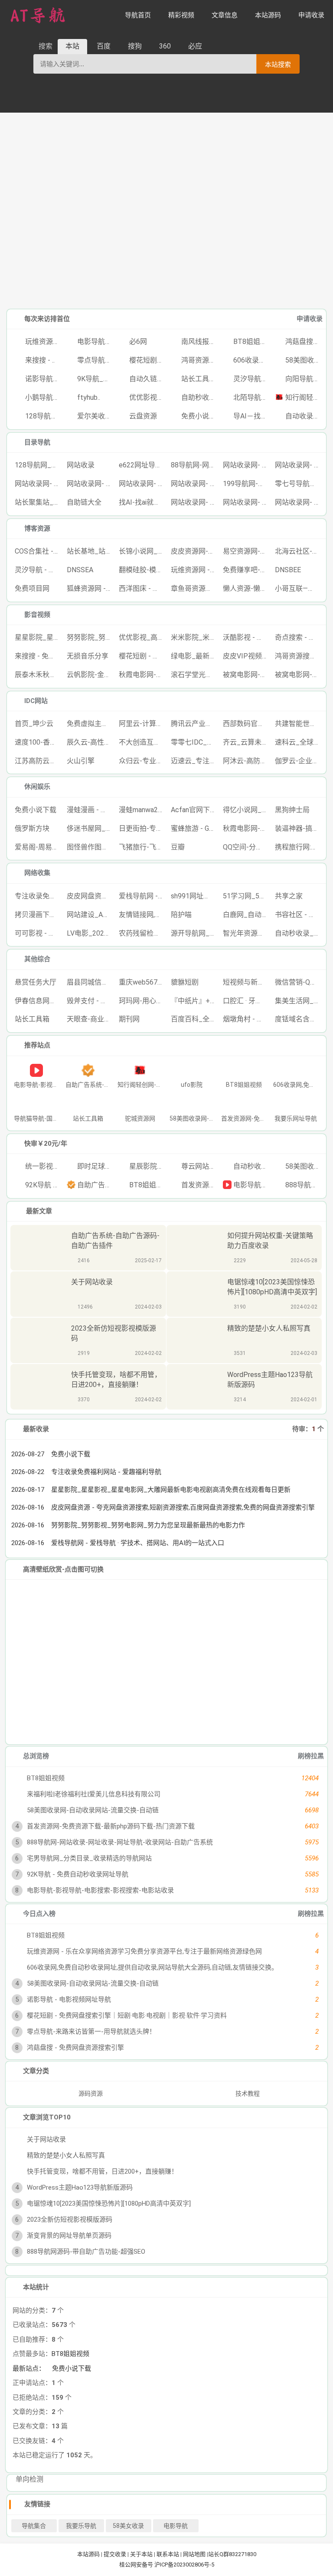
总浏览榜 (36, 1756)
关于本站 (141, 2554)
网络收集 (37, 873)
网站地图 (194, 2554)
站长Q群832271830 (232, 2554)
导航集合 (34, 2526)
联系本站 (168, 2554)
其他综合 (37, 959)
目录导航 (37, 442)
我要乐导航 (81, 2526)
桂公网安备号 (137, 2565)
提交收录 (115, 2554)
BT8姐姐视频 (70, 2354)
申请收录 (310, 319)
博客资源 (37, 528)
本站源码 (88, 2554)
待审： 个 (308, 1429)
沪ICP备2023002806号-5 (184, 2565)
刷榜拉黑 (311, 1756)
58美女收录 (128, 2526)
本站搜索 (278, 64)
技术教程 (248, 2093)
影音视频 (37, 615)
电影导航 (176, 2526)
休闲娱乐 (37, 787)
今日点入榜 (39, 1914)
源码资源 (90, 2093)
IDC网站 (36, 701)
